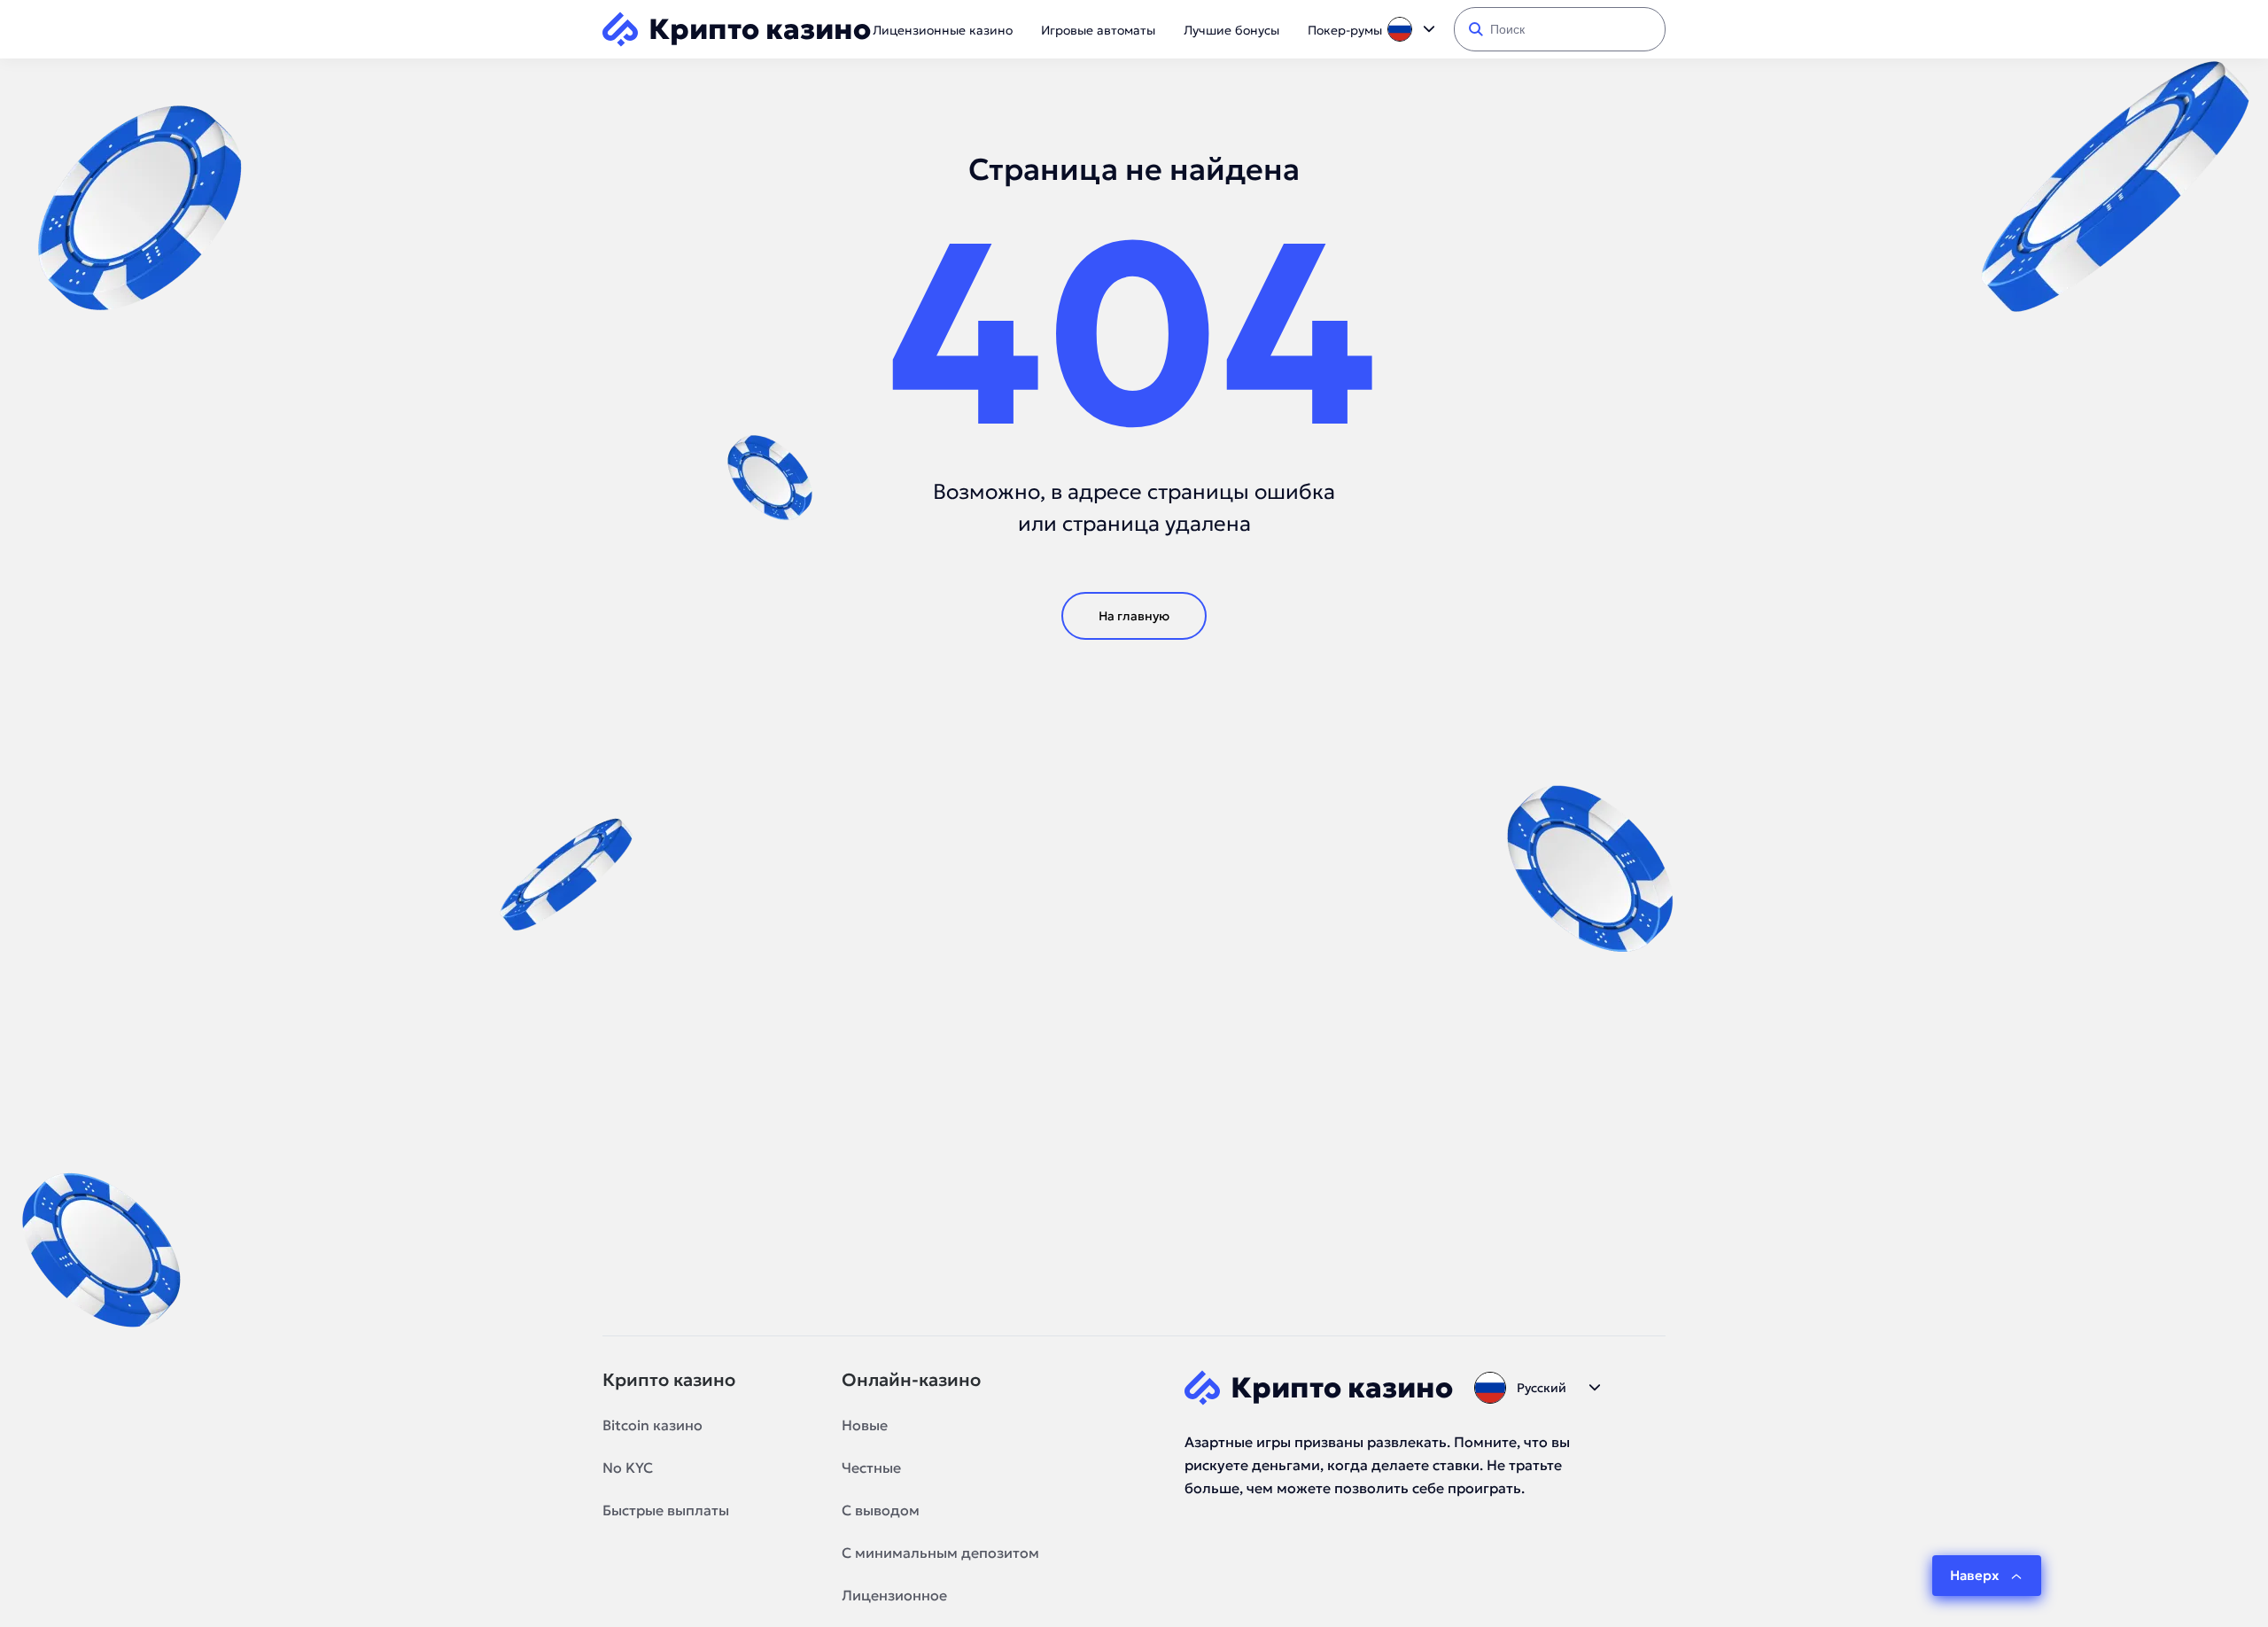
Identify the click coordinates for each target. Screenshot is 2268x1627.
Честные (871, 1467)
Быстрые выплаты (666, 1510)
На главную (1134, 616)
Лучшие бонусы (1231, 30)
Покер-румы (1345, 30)
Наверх (1974, 1575)
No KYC (628, 1467)
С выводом (881, 1510)
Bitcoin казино (652, 1425)
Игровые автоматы (1098, 30)
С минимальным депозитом (940, 1553)
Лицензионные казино (943, 30)
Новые (865, 1425)
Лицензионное (894, 1595)
